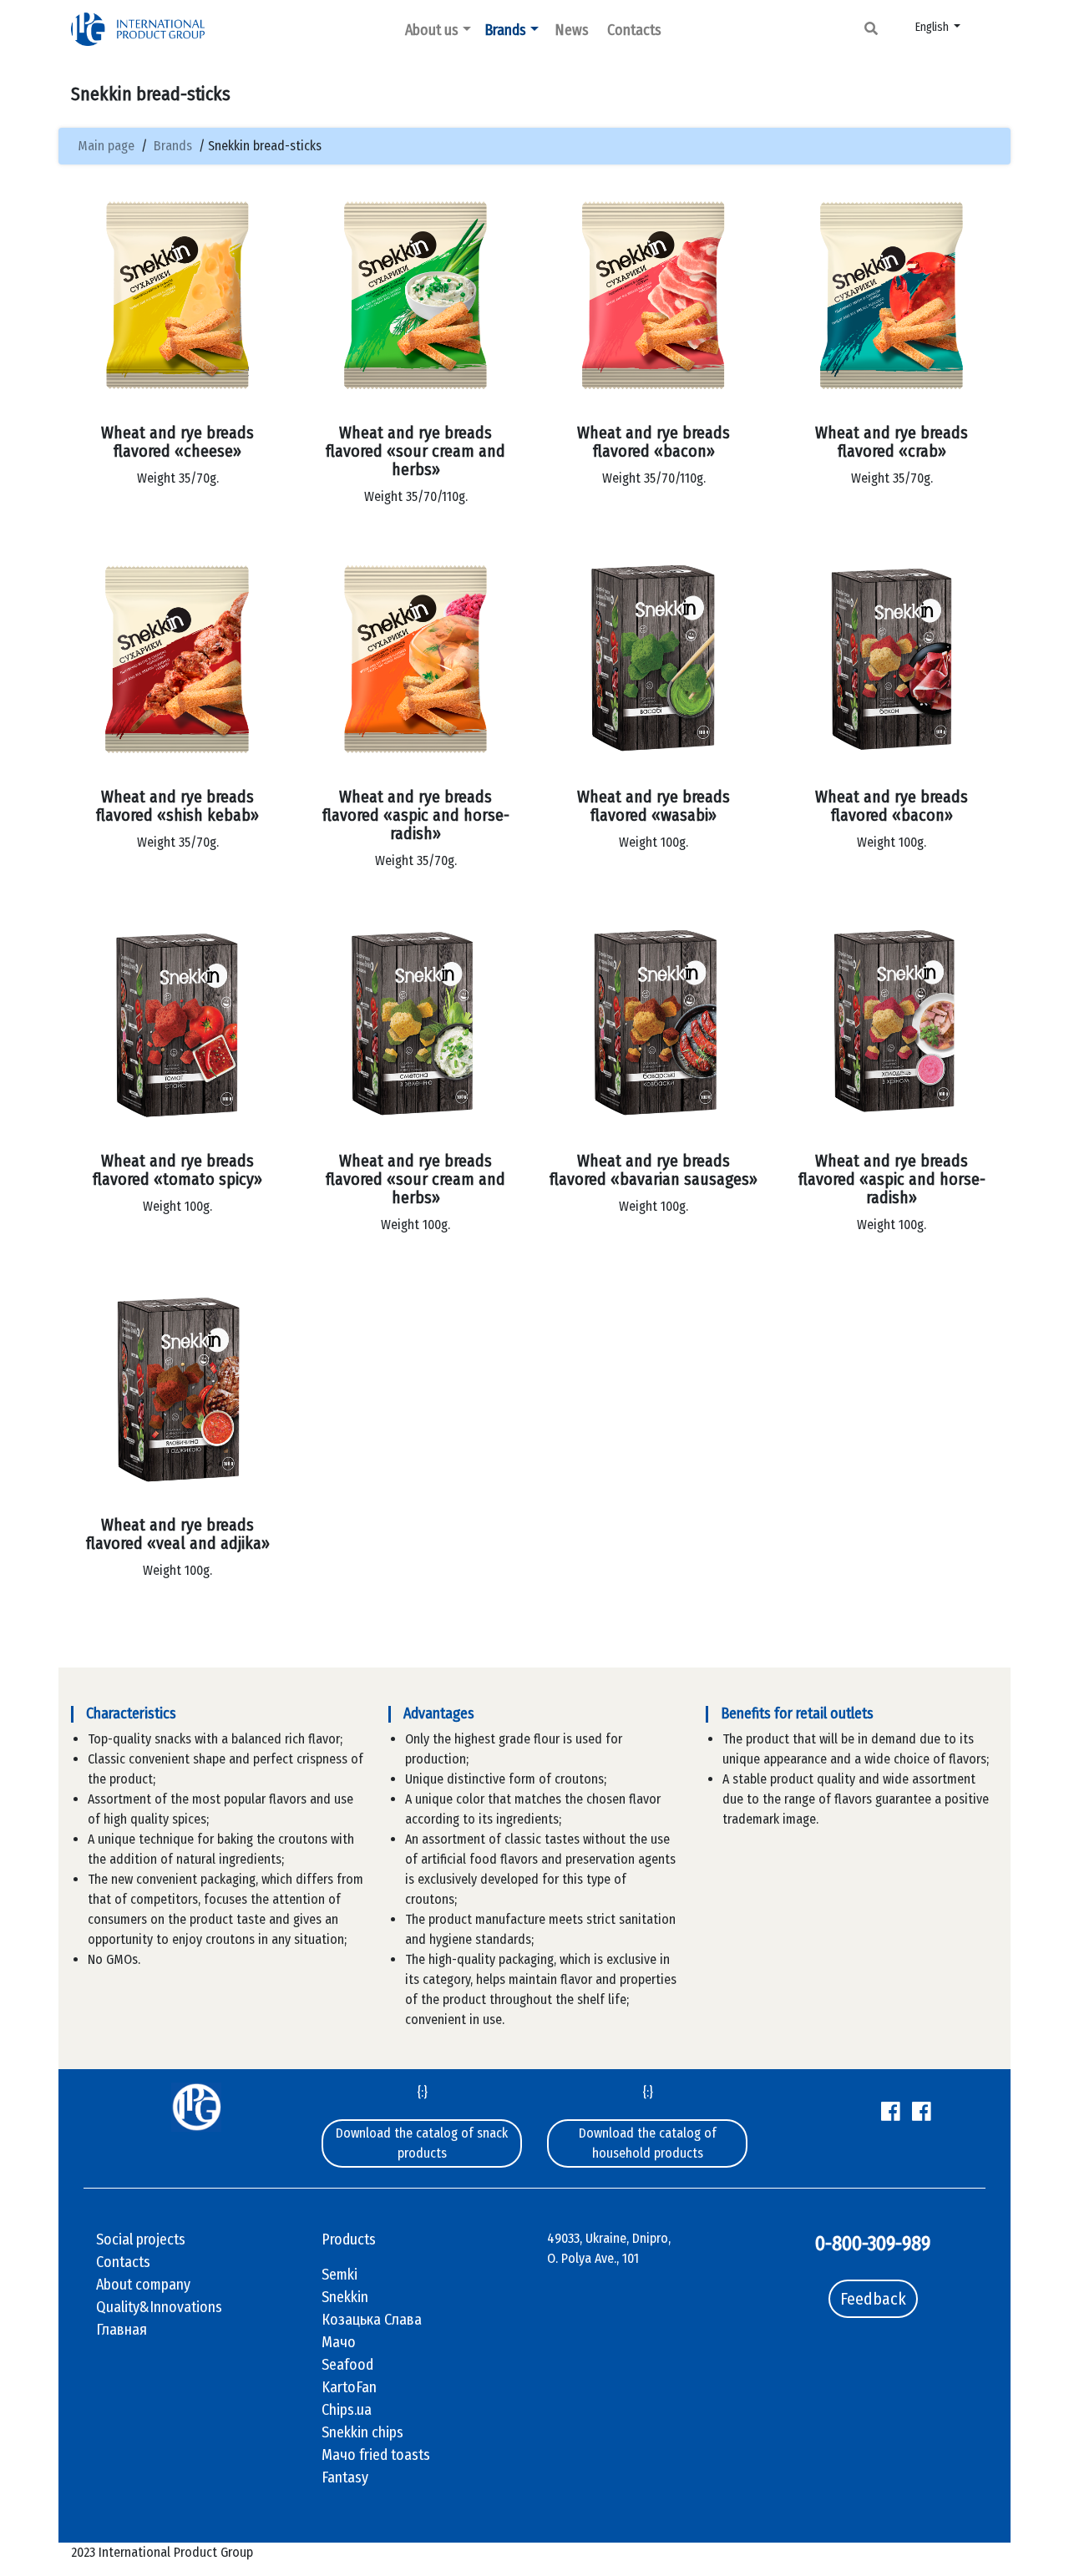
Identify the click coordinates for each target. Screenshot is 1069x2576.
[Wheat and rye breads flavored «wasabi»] (654, 659)
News (572, 30)
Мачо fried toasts (376, 2455)
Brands (505, 30)
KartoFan (349, 2387)
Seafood (347, 2365)
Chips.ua (347, 2410)
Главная (122, 2330)
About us (432, 30)
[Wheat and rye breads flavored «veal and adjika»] (177, 1387)
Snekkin (345, 2297)
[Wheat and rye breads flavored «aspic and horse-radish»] (415, 659)
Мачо (339, 2342)
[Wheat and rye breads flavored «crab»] (892, 295)
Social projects (141, 2239)
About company (143, 2285)
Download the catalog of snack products (422, 2143)
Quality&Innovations (159, 2307)
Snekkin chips (362, 2432)
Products (349, 2239)
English (933, 27)
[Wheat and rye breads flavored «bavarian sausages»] (654, 1023)
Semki (339, 2275)
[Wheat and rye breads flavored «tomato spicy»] (177, 1023)
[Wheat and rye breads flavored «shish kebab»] (177, 659)
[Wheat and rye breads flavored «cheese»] (177, 295)
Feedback (873, 2299)
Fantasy (345, 2477)
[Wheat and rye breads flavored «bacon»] (654, 295)
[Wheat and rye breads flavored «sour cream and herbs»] (415, 295)
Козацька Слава (372, 2320)
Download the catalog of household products (648, 2143)
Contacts (634, 30)
